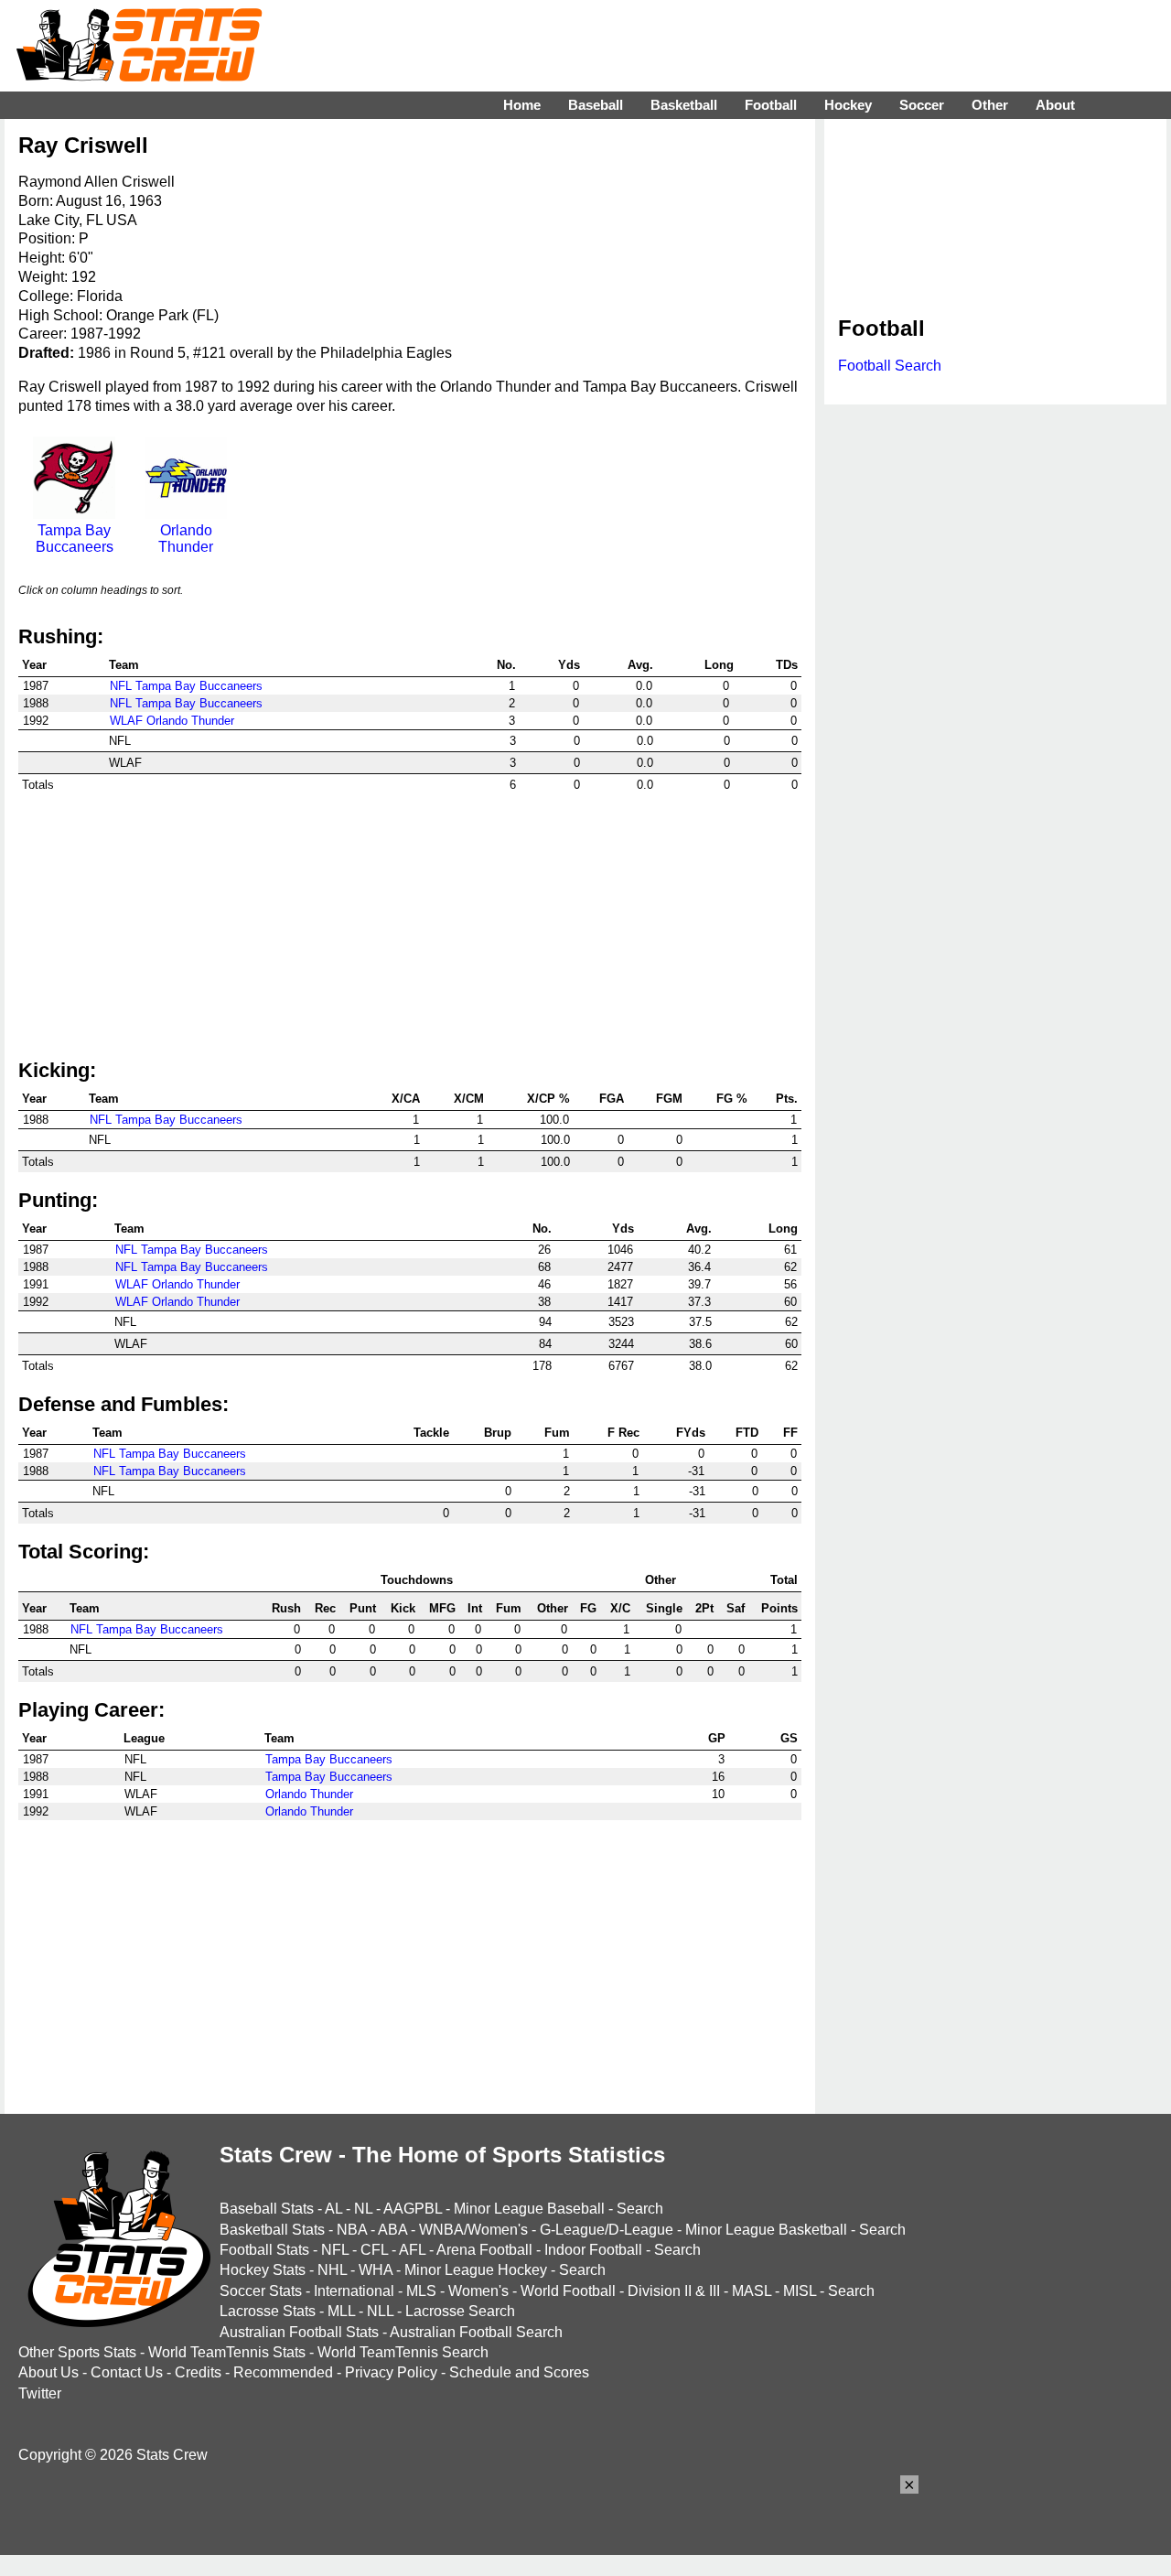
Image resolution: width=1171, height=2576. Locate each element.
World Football (568, 2291)
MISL (800, 2291)
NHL (332, 2270)
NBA (352, 2230)
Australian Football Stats (299, 2332)
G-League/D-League (607, 2230)
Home (522, 105)
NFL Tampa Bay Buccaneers (186, 686)
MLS (421, 2291)
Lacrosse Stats (268, 2311)
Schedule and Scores (519, 2372)
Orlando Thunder (186, 539)
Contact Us (127, 2372)
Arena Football (484, 2250)
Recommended (283, 2372)
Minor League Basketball (766, 2230)
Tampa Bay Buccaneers (75, 539)
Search (640, 2209)
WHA (376, 2270)
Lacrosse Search (460, 2311)
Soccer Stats (261, 2291)
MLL (341, 2311)
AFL (412, 2250)
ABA (392, 2230)
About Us (48, 2372)
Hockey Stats (263, 2270)
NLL (380, 2311)
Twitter (40, 2393)
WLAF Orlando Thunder (172, 721)
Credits (198, 2372)
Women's (478, 2291)
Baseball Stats (267, 2209)
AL (333, 2209)
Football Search (890, 366)
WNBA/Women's (473, 2230)
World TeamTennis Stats (227, 2352)
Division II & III (674, 2291)
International (354, 2291)
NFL (335, 2250)
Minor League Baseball (529, 2209)
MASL (752, 2291)
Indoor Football (593, 2250)
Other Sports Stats (77, 2352)
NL (363, 2209)
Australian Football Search (476, 2332)
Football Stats (264, 2250)
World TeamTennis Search (403, 2352)
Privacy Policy (391, 2372)
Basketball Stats (272, 2230)
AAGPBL (413, 2209)
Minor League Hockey (476, 2270)
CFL (374, 2250)
